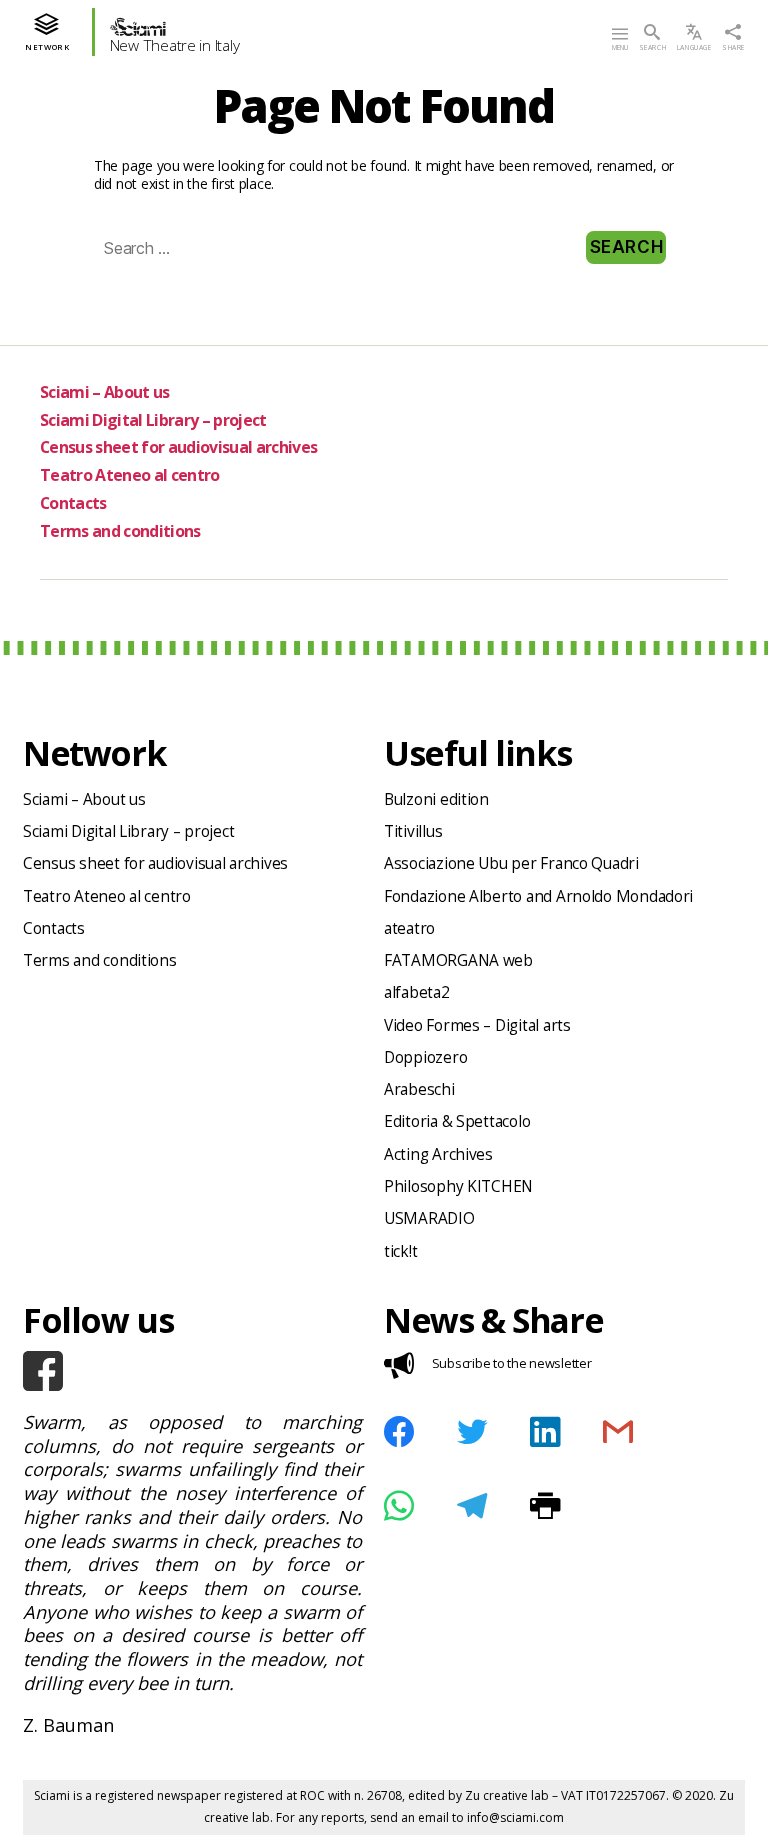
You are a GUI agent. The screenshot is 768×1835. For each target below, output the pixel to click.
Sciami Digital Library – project (153, 420)
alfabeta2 (417, 992)
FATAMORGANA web (458, 960)
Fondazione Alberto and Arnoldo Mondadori (538, 896)
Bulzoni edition (436, 799)
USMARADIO (429, 1218)
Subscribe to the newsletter (512, 1363)
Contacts (73, 503)
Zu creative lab (507, 1795)
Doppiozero (425, 1057)
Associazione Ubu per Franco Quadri (511, 863)
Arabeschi (419, 1089)
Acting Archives (438, 1154)
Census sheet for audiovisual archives (178, 447)
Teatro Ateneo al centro (130, 475)
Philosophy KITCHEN (458, 1186)
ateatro (409, 928)
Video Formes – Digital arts (477, 1025)
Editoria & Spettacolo (457, 1121)
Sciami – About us (105, 392)
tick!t (400, 1251)
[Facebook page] (192, 1371)
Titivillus (413, 831)
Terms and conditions (120, 531)
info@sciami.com (515, 1817)
